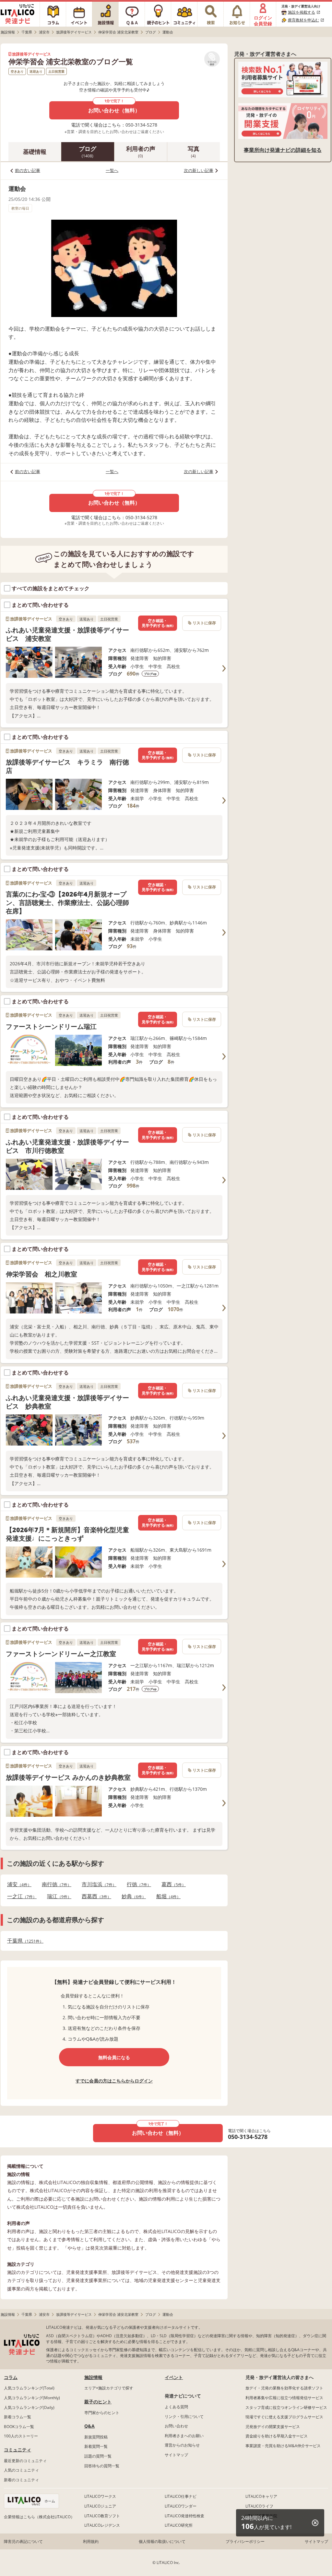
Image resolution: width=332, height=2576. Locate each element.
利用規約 (91, 2541)
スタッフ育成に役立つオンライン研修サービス (286, 2407)
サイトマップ (176, 2455)
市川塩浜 (97, 1884)
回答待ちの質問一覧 (102, 2466)
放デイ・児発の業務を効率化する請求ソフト (284, 2388)
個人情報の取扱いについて (162, 2541)
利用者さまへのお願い (184, 2436)
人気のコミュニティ (21, 2470)
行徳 (137, 1884)
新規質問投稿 (96, 2437)
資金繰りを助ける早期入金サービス (277, 2436)
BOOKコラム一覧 (19, 2427)
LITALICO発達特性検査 (184, 2516)
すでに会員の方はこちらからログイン (114, 2081)
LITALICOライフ (259, 2506)
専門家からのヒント (102, 2413)
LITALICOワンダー (181, 2506)
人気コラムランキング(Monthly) (32, 2398)
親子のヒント (98, 2402)
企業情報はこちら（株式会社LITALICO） (39, 2517)
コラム (11, 2377)
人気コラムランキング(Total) (29, 2388)
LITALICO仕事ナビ (181, 2496)
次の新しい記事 (199, 170)
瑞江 (57, 1896)
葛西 (172, 1884)
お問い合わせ (176, 2426)
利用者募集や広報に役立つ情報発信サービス (284, 2398)
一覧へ (112, 170)
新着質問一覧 (96, 2446)
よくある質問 (176, 2407)
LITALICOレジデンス (102, 2525)
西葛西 (95, 1896)
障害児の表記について (23, 2541)
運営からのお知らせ (182, 2445)
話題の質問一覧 (98, 2456)
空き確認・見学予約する (158, 623)
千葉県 (23, 1941)
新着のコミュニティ (21, 2480)
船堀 (166, 1896)
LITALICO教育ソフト (102, 2516)
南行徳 (55, 1884)
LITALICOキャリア (261, 2496)
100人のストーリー (21, 2436)
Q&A (89, 2426)
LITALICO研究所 (179, 2525)
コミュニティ (18, 2450)
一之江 (20, 1896)
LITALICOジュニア (100, 2506)
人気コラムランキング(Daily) (29, 2407)
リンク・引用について (184, 2417)
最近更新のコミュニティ (25, 2461)
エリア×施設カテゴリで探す (109, 2388)
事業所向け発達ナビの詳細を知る (283, 150)
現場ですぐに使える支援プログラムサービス (284, 2417)
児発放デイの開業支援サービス (273, 2427)
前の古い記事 (28, 170)
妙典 (132, 1896)
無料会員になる (114, 2057)
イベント (174, 2377)
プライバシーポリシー (245, 2541)
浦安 (17, 1884)
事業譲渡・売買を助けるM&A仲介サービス (283, 2446)
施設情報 (93, 2377)
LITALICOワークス (100, 2496)
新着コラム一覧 (18, 2417)
